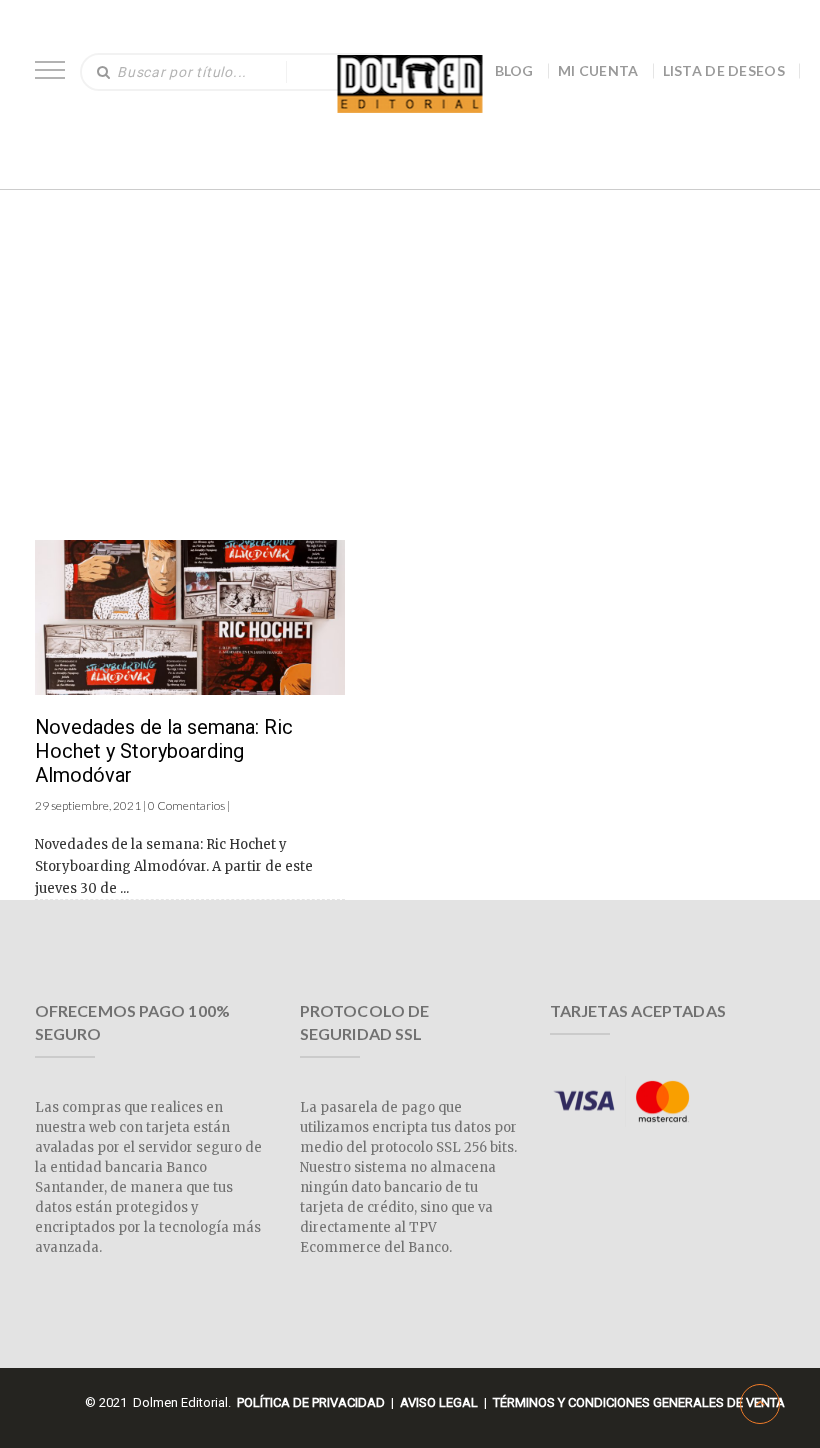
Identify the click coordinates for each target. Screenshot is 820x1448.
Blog (514, 70)
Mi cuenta (598, 70)
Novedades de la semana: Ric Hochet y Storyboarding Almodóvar (164, 751)
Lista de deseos (724, 70)
